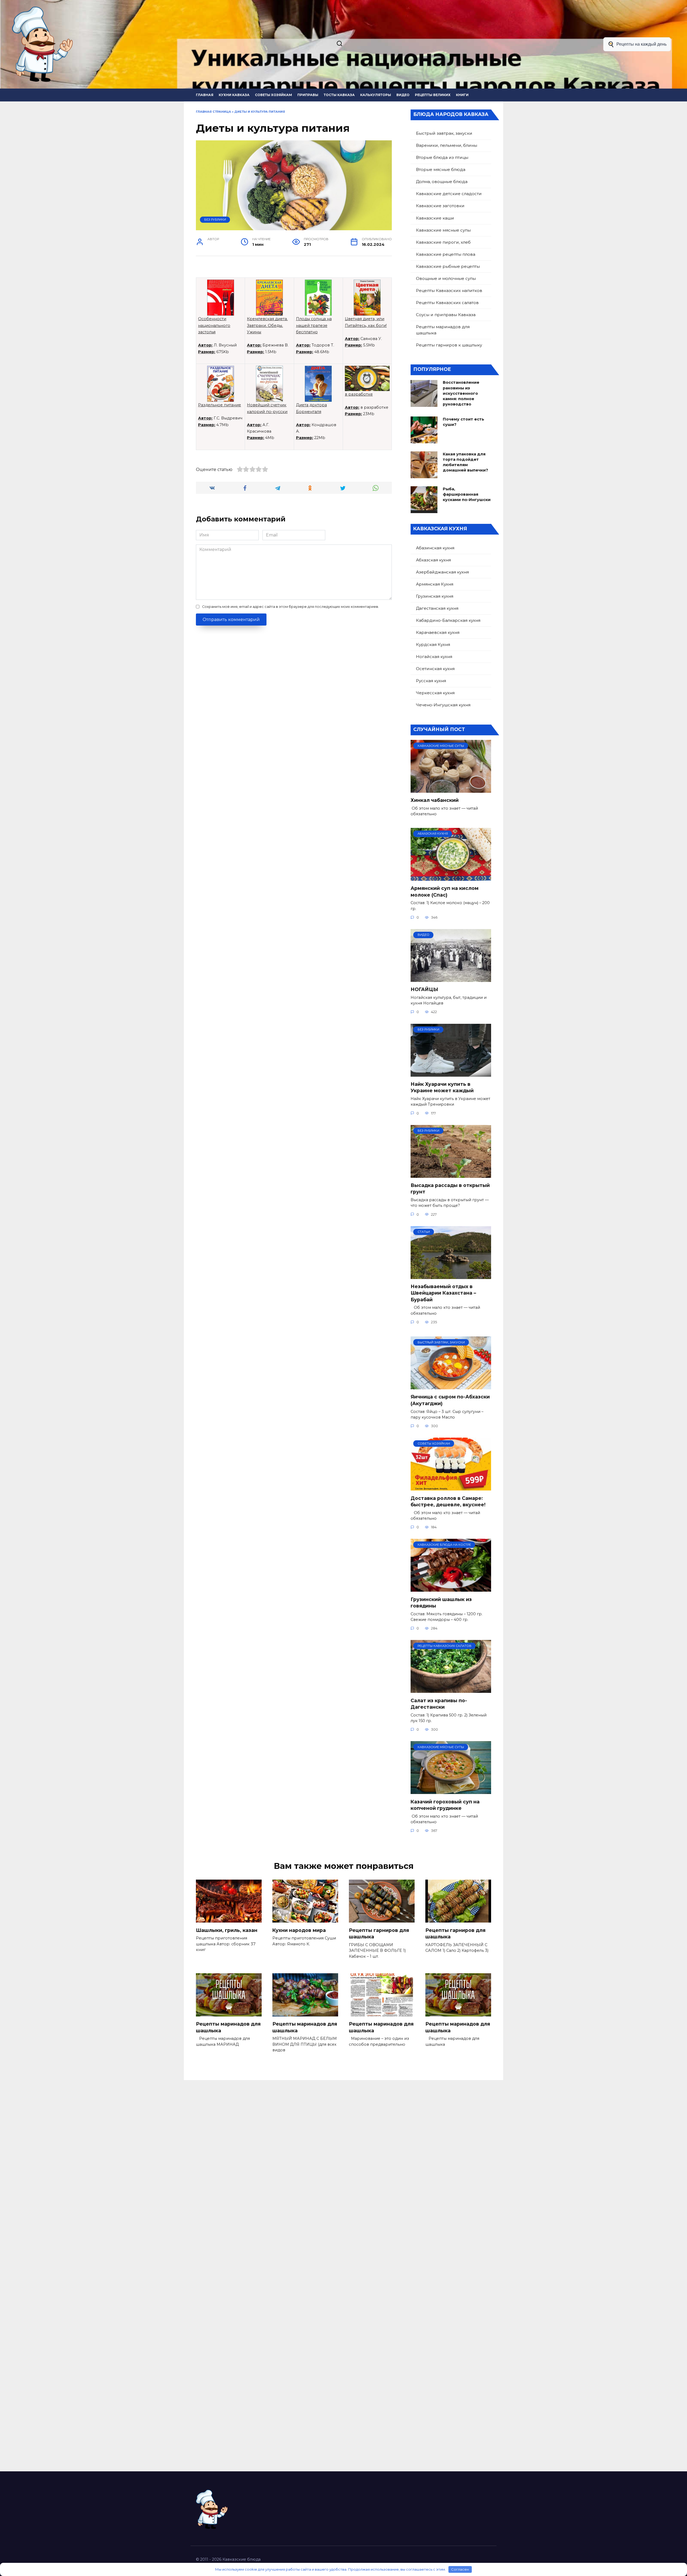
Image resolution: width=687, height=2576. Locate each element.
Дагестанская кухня (437, 608)
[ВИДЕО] (451, 979)
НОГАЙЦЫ (424, 989)
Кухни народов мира (299, 1930)
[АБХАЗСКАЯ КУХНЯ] (451, 877)
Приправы (308, 95)
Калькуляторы (376, 95)
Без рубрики (215, 220)
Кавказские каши (435, 218)
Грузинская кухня (435, 596)
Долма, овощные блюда (442, 182)
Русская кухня (431, 681)
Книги (462, 95)
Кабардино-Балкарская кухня (448, 620)
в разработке (359, 394)
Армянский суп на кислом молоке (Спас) (445, 891)
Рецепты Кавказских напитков (449, 291)
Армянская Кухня (435, 584)
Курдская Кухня (433, 644)
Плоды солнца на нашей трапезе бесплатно (314, 325)
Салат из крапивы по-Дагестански (439, 1704)
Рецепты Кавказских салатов (447, 303)
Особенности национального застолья (214, 325)
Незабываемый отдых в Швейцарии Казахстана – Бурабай (443, 1293)
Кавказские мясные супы (443, 230)
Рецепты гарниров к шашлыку (449, 345)
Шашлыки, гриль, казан (227, 1930)
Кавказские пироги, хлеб (443, 242)
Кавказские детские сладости (449, 194)
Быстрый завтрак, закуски (444, 133)
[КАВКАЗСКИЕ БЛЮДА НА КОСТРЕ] (451, 1588)
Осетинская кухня (435, 669)
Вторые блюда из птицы (442, 157)
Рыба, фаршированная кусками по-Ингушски (467, 494)
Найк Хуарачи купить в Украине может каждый (442, 1087)
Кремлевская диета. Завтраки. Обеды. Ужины (267, 325)
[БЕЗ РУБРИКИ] (451, 1073)
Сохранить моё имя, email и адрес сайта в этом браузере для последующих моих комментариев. (290, 607)
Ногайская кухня (434, 657)
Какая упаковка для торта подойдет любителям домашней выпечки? (465, 462)
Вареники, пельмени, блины (447, 145)
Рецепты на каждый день (642, 44)
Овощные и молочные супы (446, 278)
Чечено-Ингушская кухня (443, 705)
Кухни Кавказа (234, 95)
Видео (403, 95)
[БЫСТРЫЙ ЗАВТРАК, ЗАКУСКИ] (451, 1386)
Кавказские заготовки (440, 206)
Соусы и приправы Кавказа (446, 315)
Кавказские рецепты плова (446, 254)
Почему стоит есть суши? (463, 422)
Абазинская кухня (435, 548)
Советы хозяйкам (273, 95)
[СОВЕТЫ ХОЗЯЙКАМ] (451, 1487)
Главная (205, 95)
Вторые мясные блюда (441, 169)
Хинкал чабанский (435, 800)
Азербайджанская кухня (442, 572)
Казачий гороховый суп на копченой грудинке (445, 1805)
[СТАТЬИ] (451, 1276)
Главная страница (213, 112)
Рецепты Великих (433, 95)
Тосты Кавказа (339, 95)
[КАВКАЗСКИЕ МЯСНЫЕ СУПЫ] (451, 789)
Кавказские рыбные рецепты (448, 266)
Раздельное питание (220, 405)
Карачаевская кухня (438, 632)
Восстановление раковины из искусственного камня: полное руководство (461, 394)
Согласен (460, 2569)
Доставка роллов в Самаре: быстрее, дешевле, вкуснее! (448, 1501)
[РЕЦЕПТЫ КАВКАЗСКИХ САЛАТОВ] (451, 1689)
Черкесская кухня (435, 693)
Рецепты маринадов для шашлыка (443, 330)
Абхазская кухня (433, 560)
